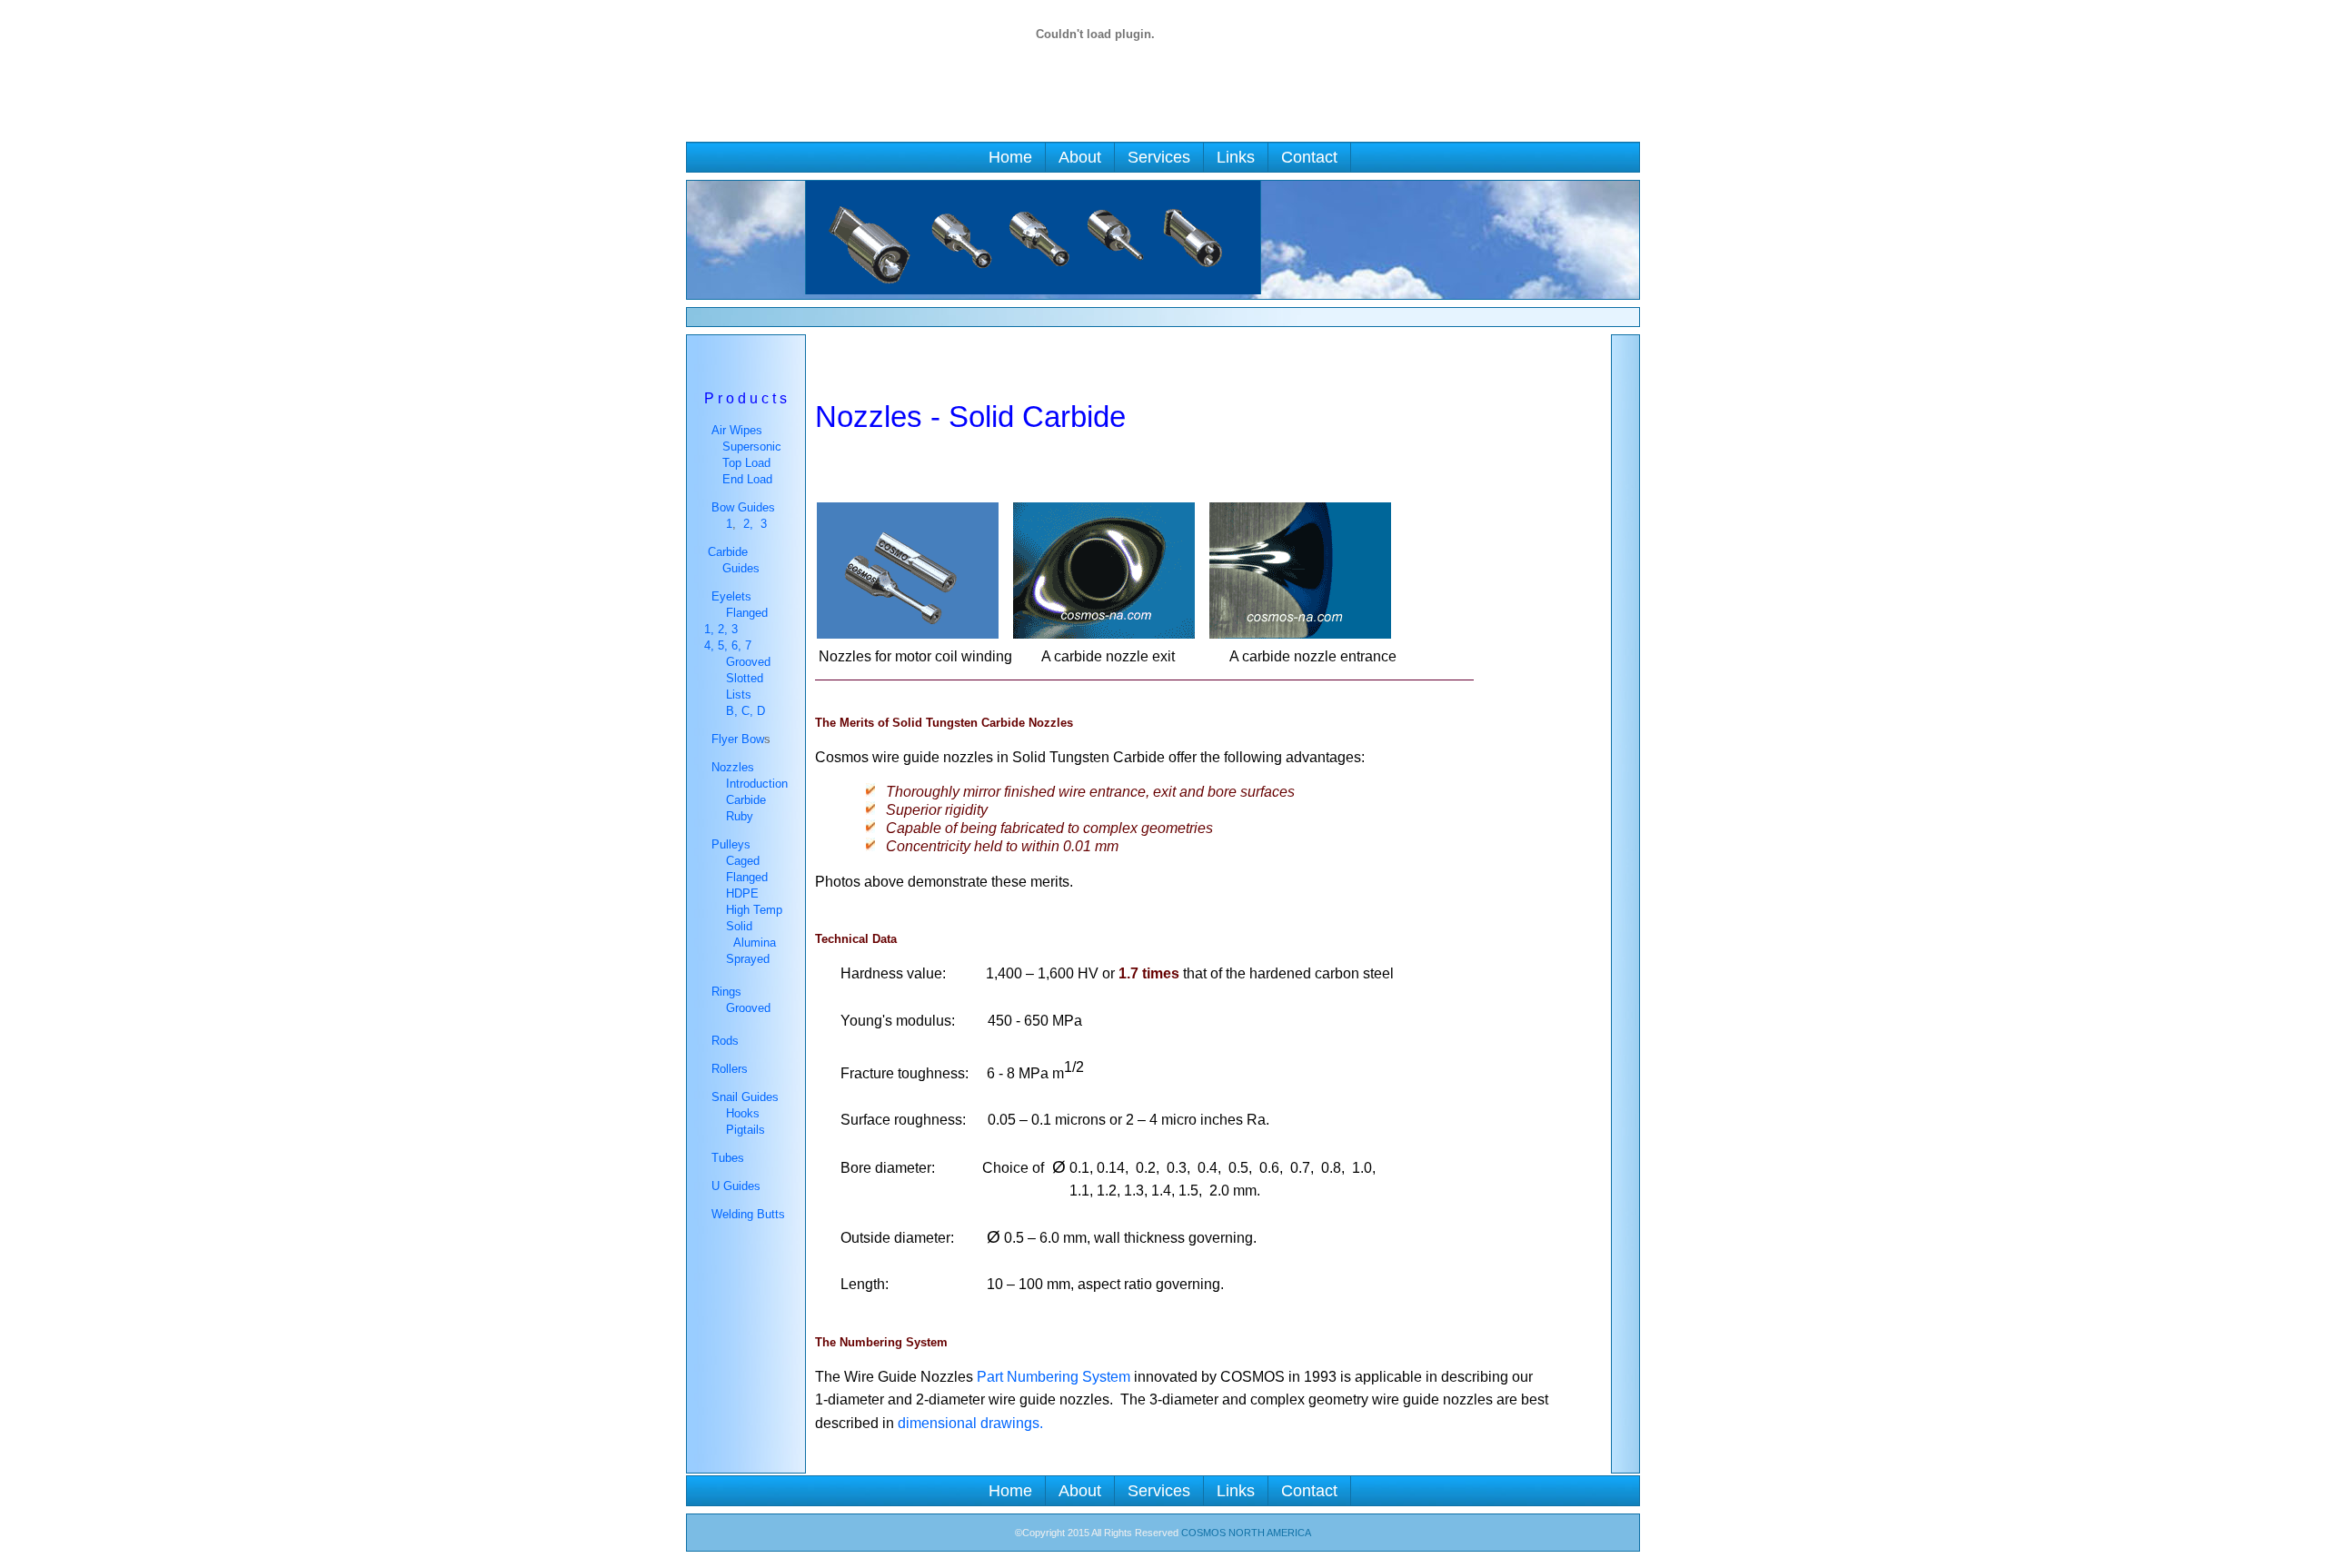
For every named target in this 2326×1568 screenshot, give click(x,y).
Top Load (746, 463)
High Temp (750, 910)
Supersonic (752, 447)
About (1080, 157)
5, (725, 645)
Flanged (747, 613)
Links (1236, 157)
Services (1159, 157)
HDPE (739, 893)
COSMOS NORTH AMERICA (1246, 1533)
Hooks (743, 1113)
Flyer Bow (736, 739)
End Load (747, 479)
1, (709, 629)
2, (748, 524)
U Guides (736, 1186)
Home (1010, 157)
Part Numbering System (1054, 1377)
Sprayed (748, 959)
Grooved (746, 662)
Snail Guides (743, 1097)
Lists (739, 695)
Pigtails (746, 1130)
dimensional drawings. (970, 1423)
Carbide (746, 800)
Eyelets (730, 596)
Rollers (730, 1069)
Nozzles (729, 767)
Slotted (743, 678)
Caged (743, 861)
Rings (725, 992)
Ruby (740, 816)
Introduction (757, 784)
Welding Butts (748, 1214)
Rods (725, 1041)
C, (747, 711)
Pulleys (727, 844)
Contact (1309, 157)
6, (738, 645)
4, (711, 645)
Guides (741, 568)
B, (730, 711)
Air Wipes (737, 430)
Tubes (728, 1158)
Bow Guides (743, 507)
